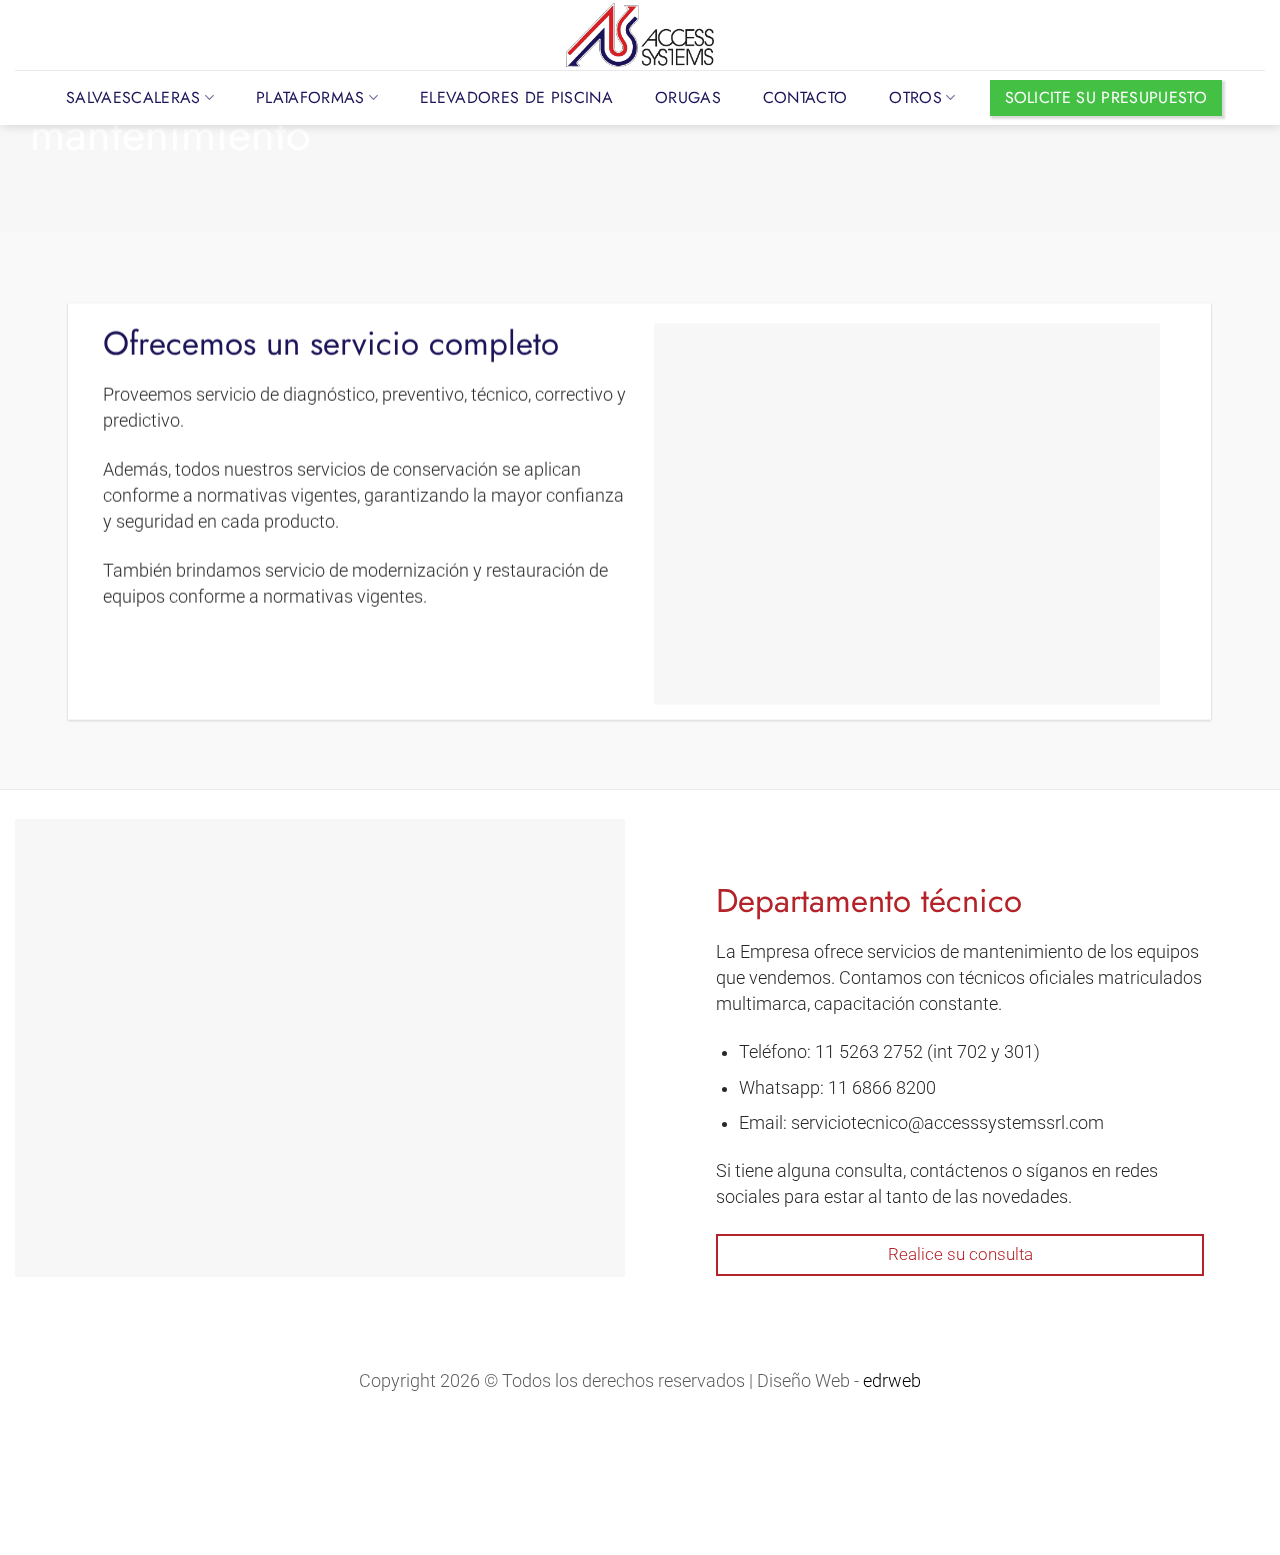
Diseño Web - (839, 1381)
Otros (915, 97)
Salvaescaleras (133, 97)
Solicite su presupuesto (1106, 97)
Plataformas (310, 97)
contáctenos (959, 1170)
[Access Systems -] (640, 35)
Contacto (805, 97)
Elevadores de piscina (516, 97)
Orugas (688, 97)
